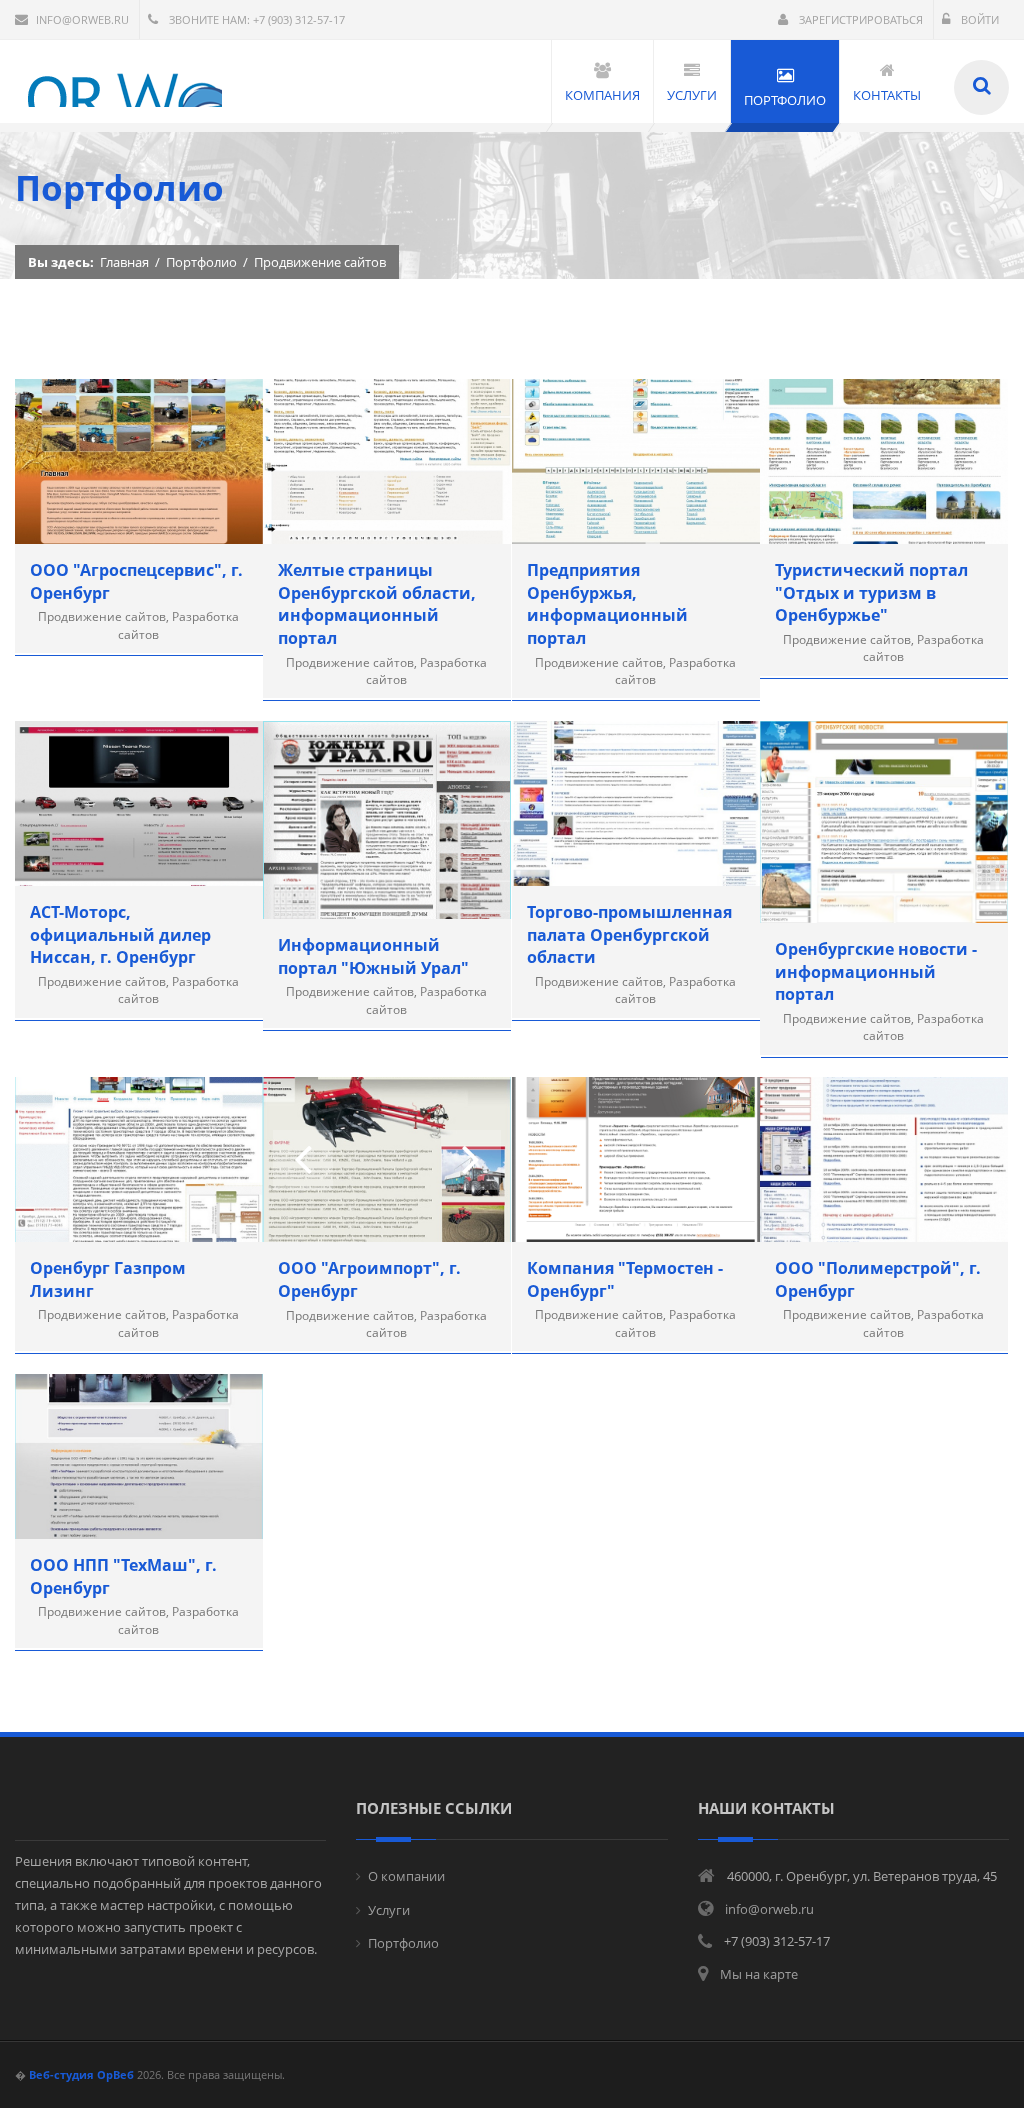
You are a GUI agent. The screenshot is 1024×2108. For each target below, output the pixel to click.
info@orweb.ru (82, 19)
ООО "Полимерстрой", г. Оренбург (878, 1279)
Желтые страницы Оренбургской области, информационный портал (377, 604)
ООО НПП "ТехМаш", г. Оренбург (123, 1576)
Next (471, 1160)
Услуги (389, 1910)
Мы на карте (759, 1974)
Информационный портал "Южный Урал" (373, 956)
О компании (406, 1876)
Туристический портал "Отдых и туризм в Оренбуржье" (871, 593)
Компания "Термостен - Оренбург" (625, 1279)
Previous (303, 1160)
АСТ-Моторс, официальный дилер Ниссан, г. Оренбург (120, 935)
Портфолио (201, 262)
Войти (978, 19)
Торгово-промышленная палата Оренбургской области (629, 935)
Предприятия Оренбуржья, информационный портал (607, 604)
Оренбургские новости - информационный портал (876, 972)
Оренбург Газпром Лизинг (108, 1279)
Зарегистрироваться (859, 19)
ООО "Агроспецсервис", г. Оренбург (136, 581)
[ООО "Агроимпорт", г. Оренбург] (389, 1158)
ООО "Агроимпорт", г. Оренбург (369, 1279)
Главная (124, 262)
